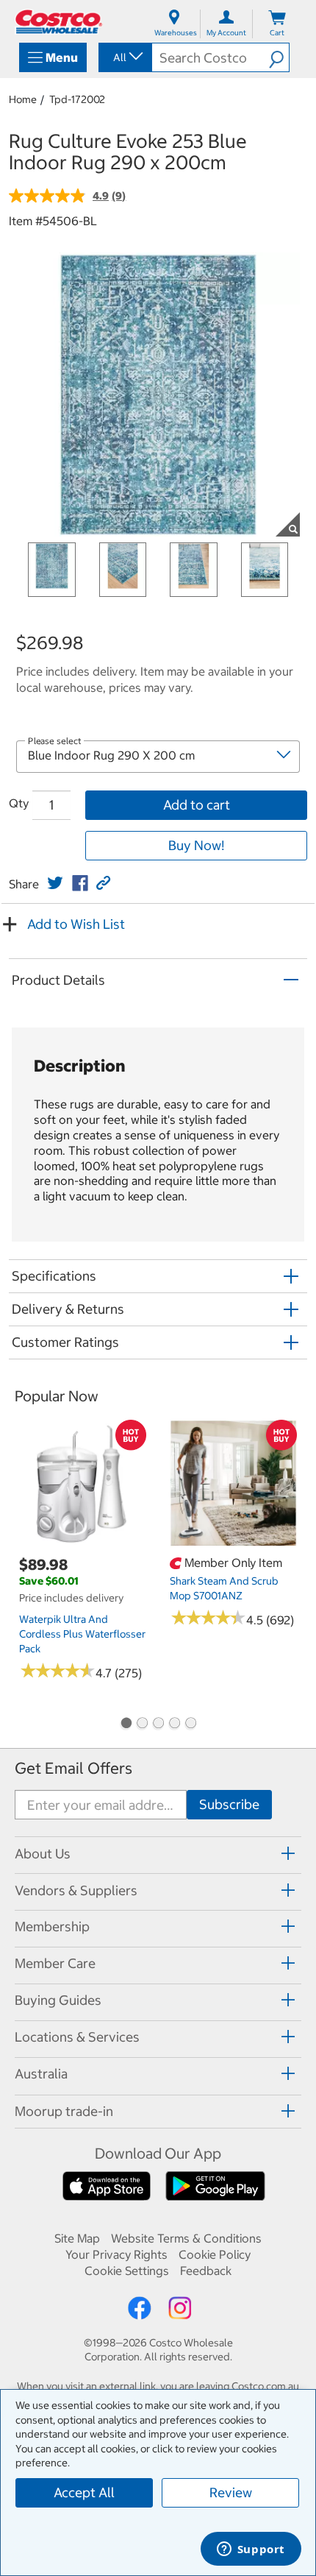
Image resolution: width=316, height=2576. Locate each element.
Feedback (206, 2271)
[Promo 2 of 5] (142, 1724)
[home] (59, 22)
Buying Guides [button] (58, 2000)
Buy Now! (196, 845)
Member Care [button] (55, 1963)
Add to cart (197, 805)
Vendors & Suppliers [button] (76, 1890)
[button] (279, 57)
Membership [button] (52, 1926)
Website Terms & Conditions (186, 2238)
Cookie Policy (215, 2254)
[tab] (158, 1853)
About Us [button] (43, 1854)
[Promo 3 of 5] (158, 1724)
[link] (55, 883)
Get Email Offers (73, 1768)
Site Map (77, 2238)
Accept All (84, 2492)
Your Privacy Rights (116, 2254)
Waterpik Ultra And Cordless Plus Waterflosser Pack (82, 1634)
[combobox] (124, 57)
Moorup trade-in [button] (64, 2111)
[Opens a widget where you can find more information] (251, 2550)
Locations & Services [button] (77, 2037)
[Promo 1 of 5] (126, 1724)
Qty (19, 803)
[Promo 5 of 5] (190, 1724)
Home (23, 99)
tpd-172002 (77, 99)
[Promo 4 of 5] (174, 1724)
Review (231, 2492)
